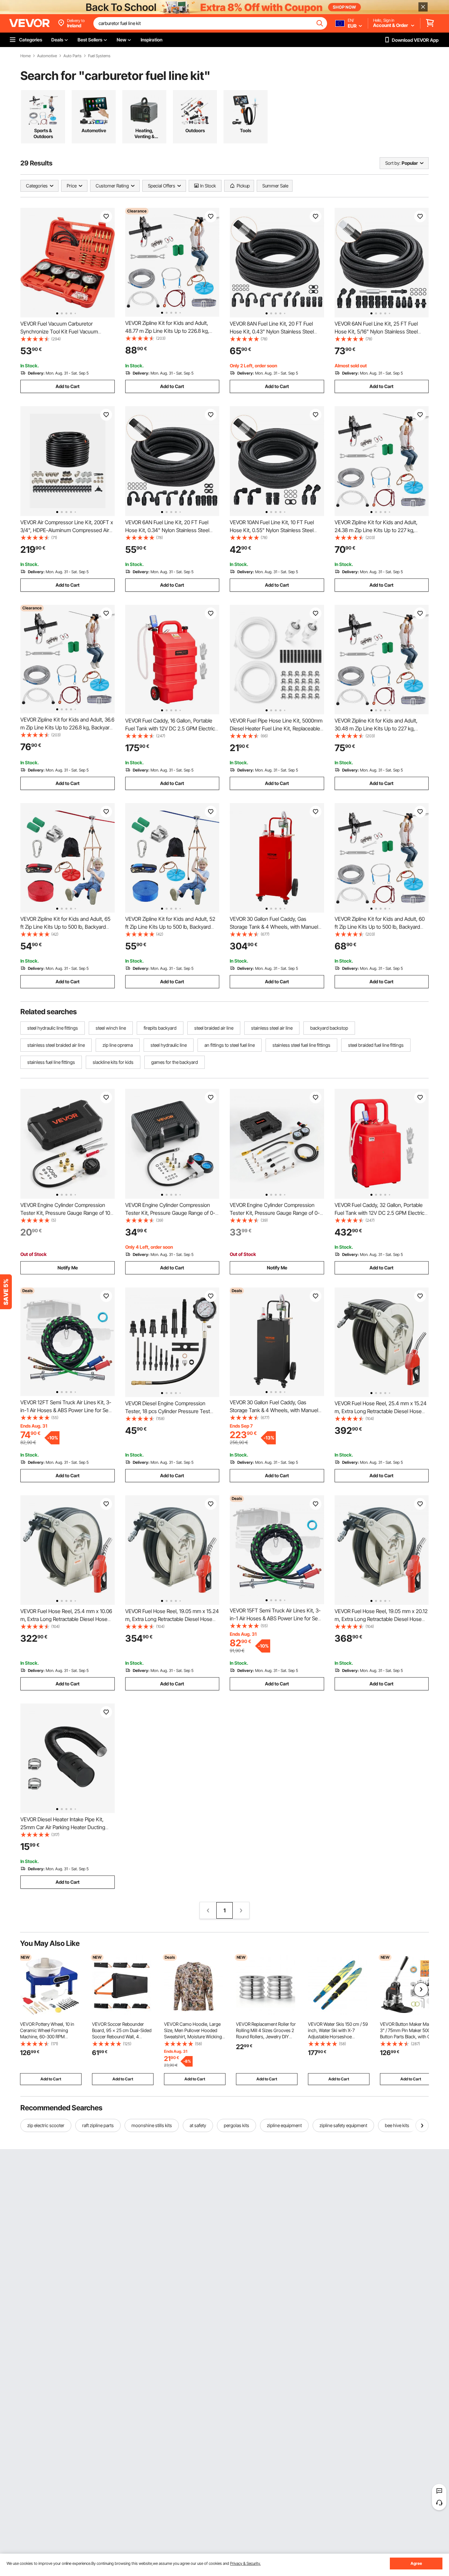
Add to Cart (68, 386)
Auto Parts (72, 56)
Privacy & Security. (245, 2563)
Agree (416, 2563)
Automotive (47, 56)
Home (25, 56)
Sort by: (393, 163)
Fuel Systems (99, 56)
